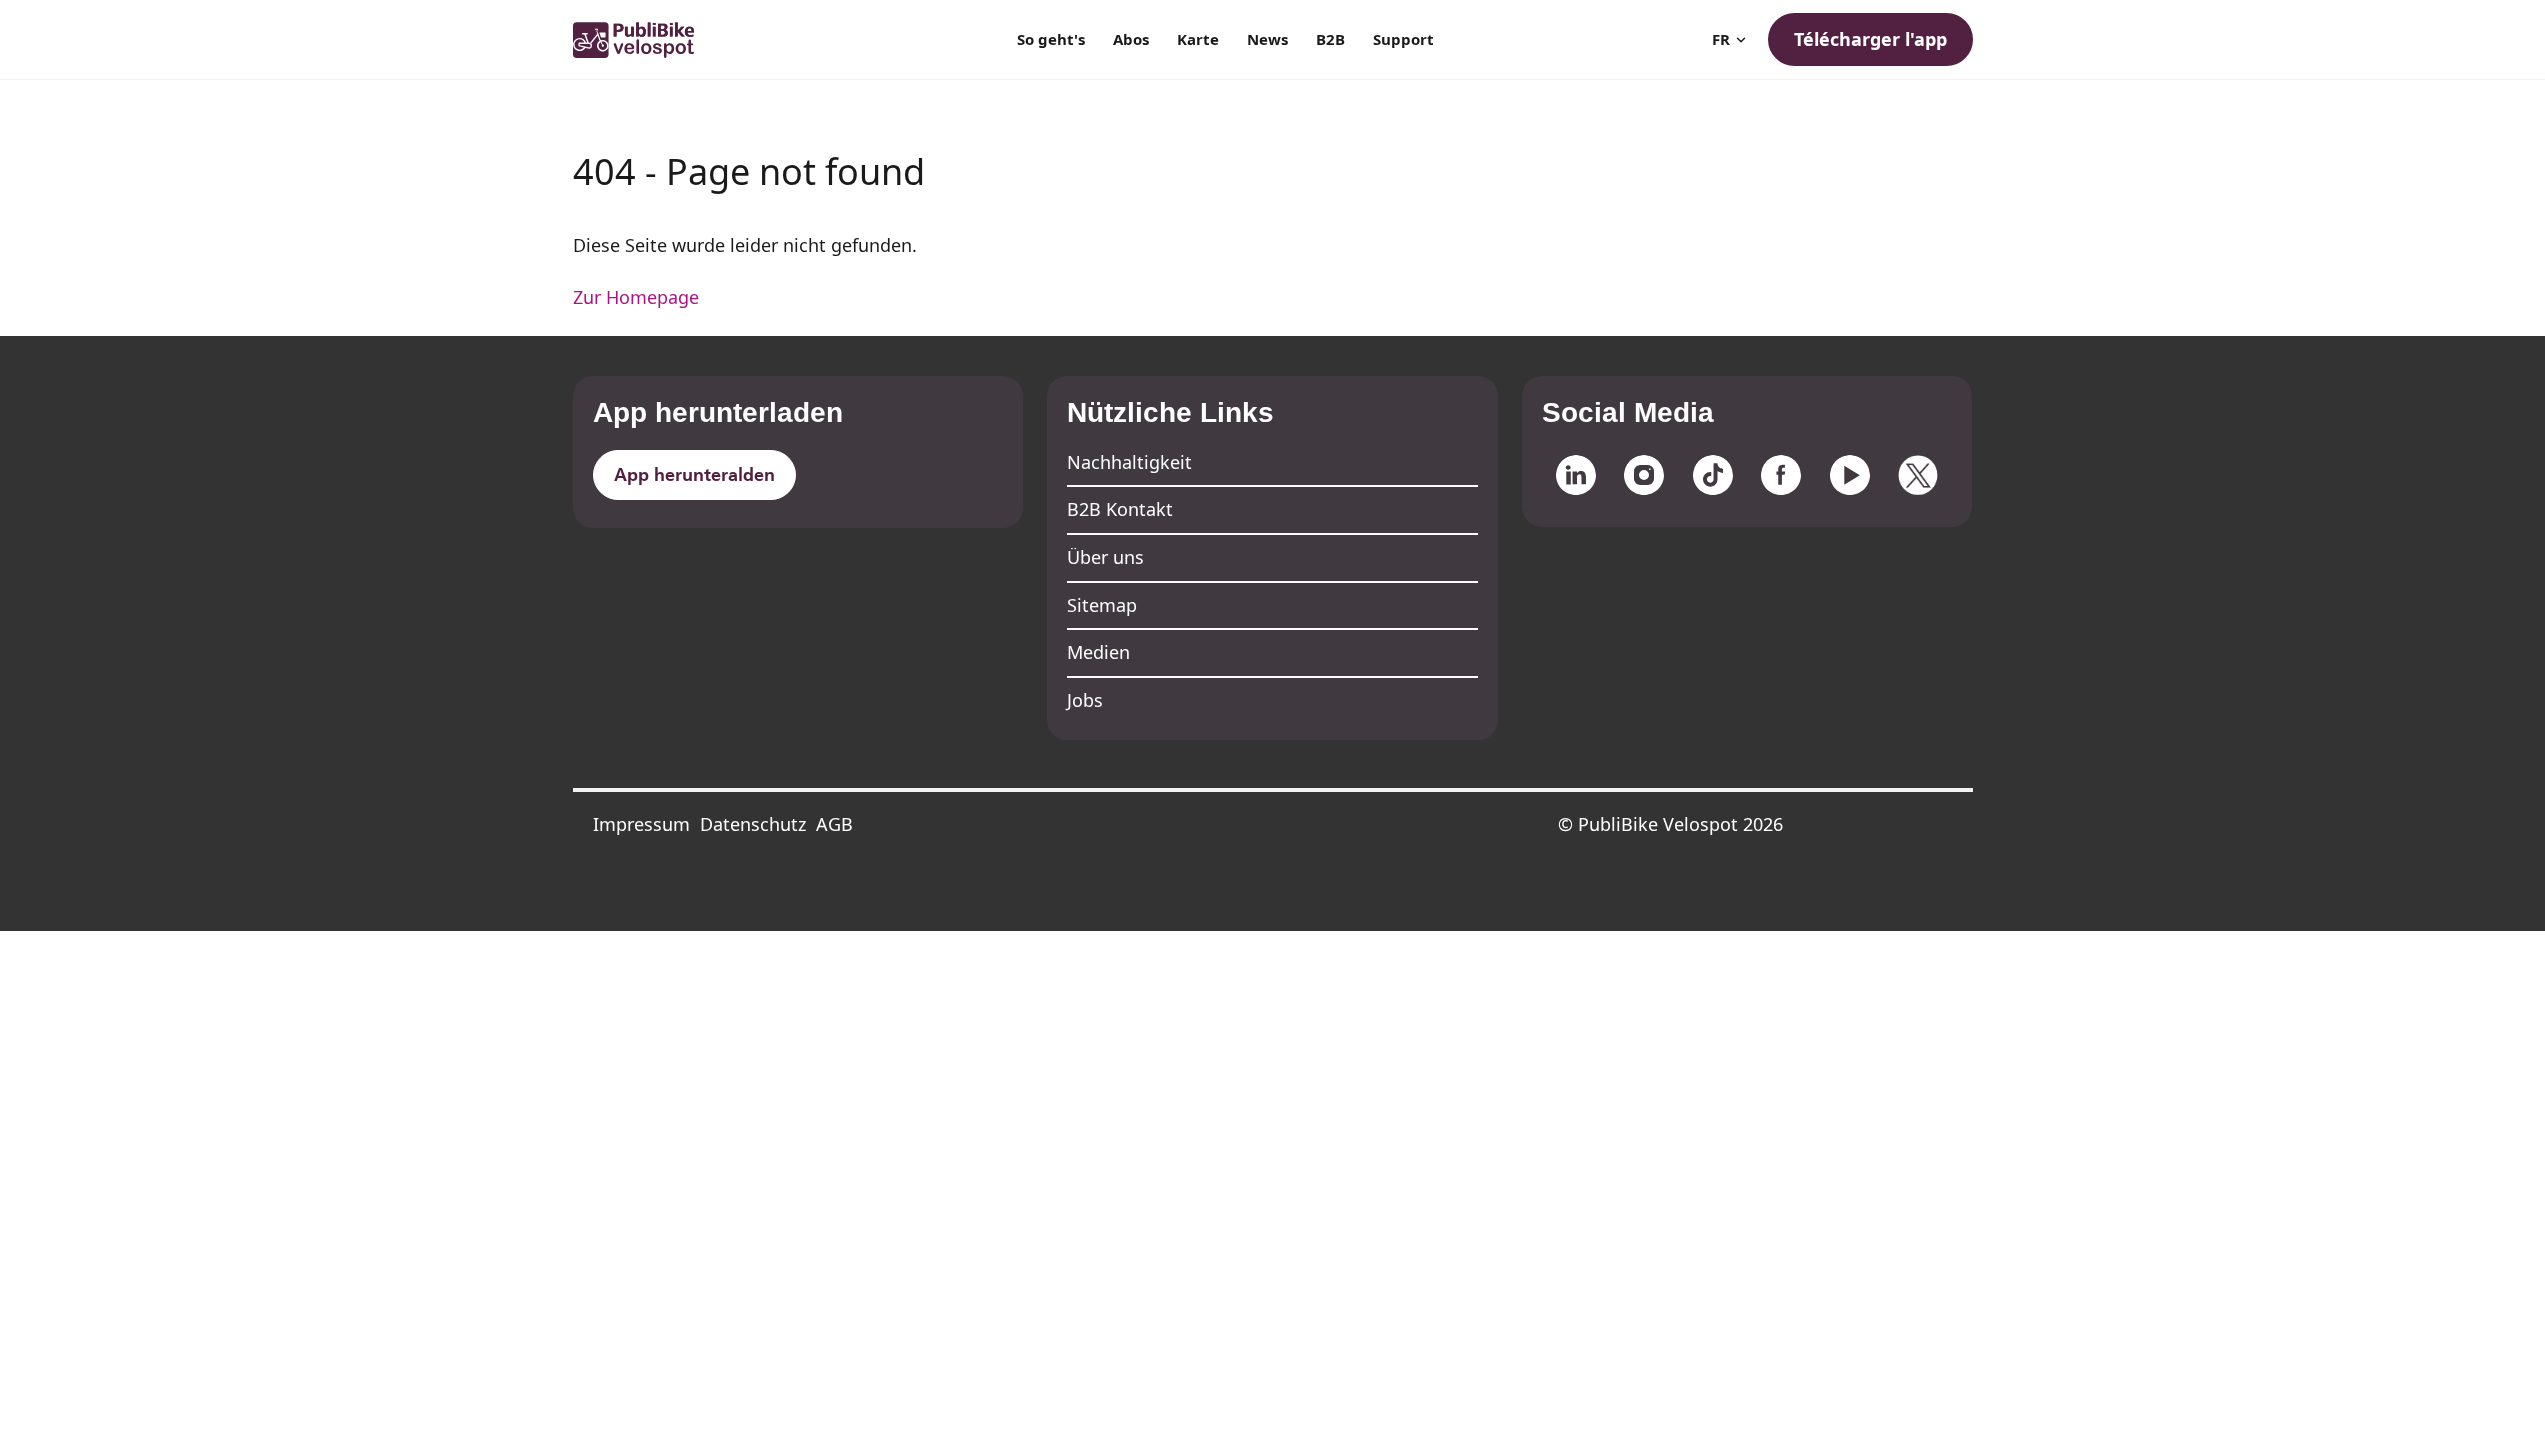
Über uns (1105, 557)
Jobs (1085, 700)
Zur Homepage (636, 297)
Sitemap (1102, 605)
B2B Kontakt (1120, 509)
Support (1403, 39)
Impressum (641, 824)
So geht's (1051, 39)
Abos (1131, 39)
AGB (834, 824)
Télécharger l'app (1870, 39)
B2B (1330, 39)
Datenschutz (753, 824)
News (1267, 39)
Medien (1098, 652)
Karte (1198, 39)
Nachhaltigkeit (1129, 462)
